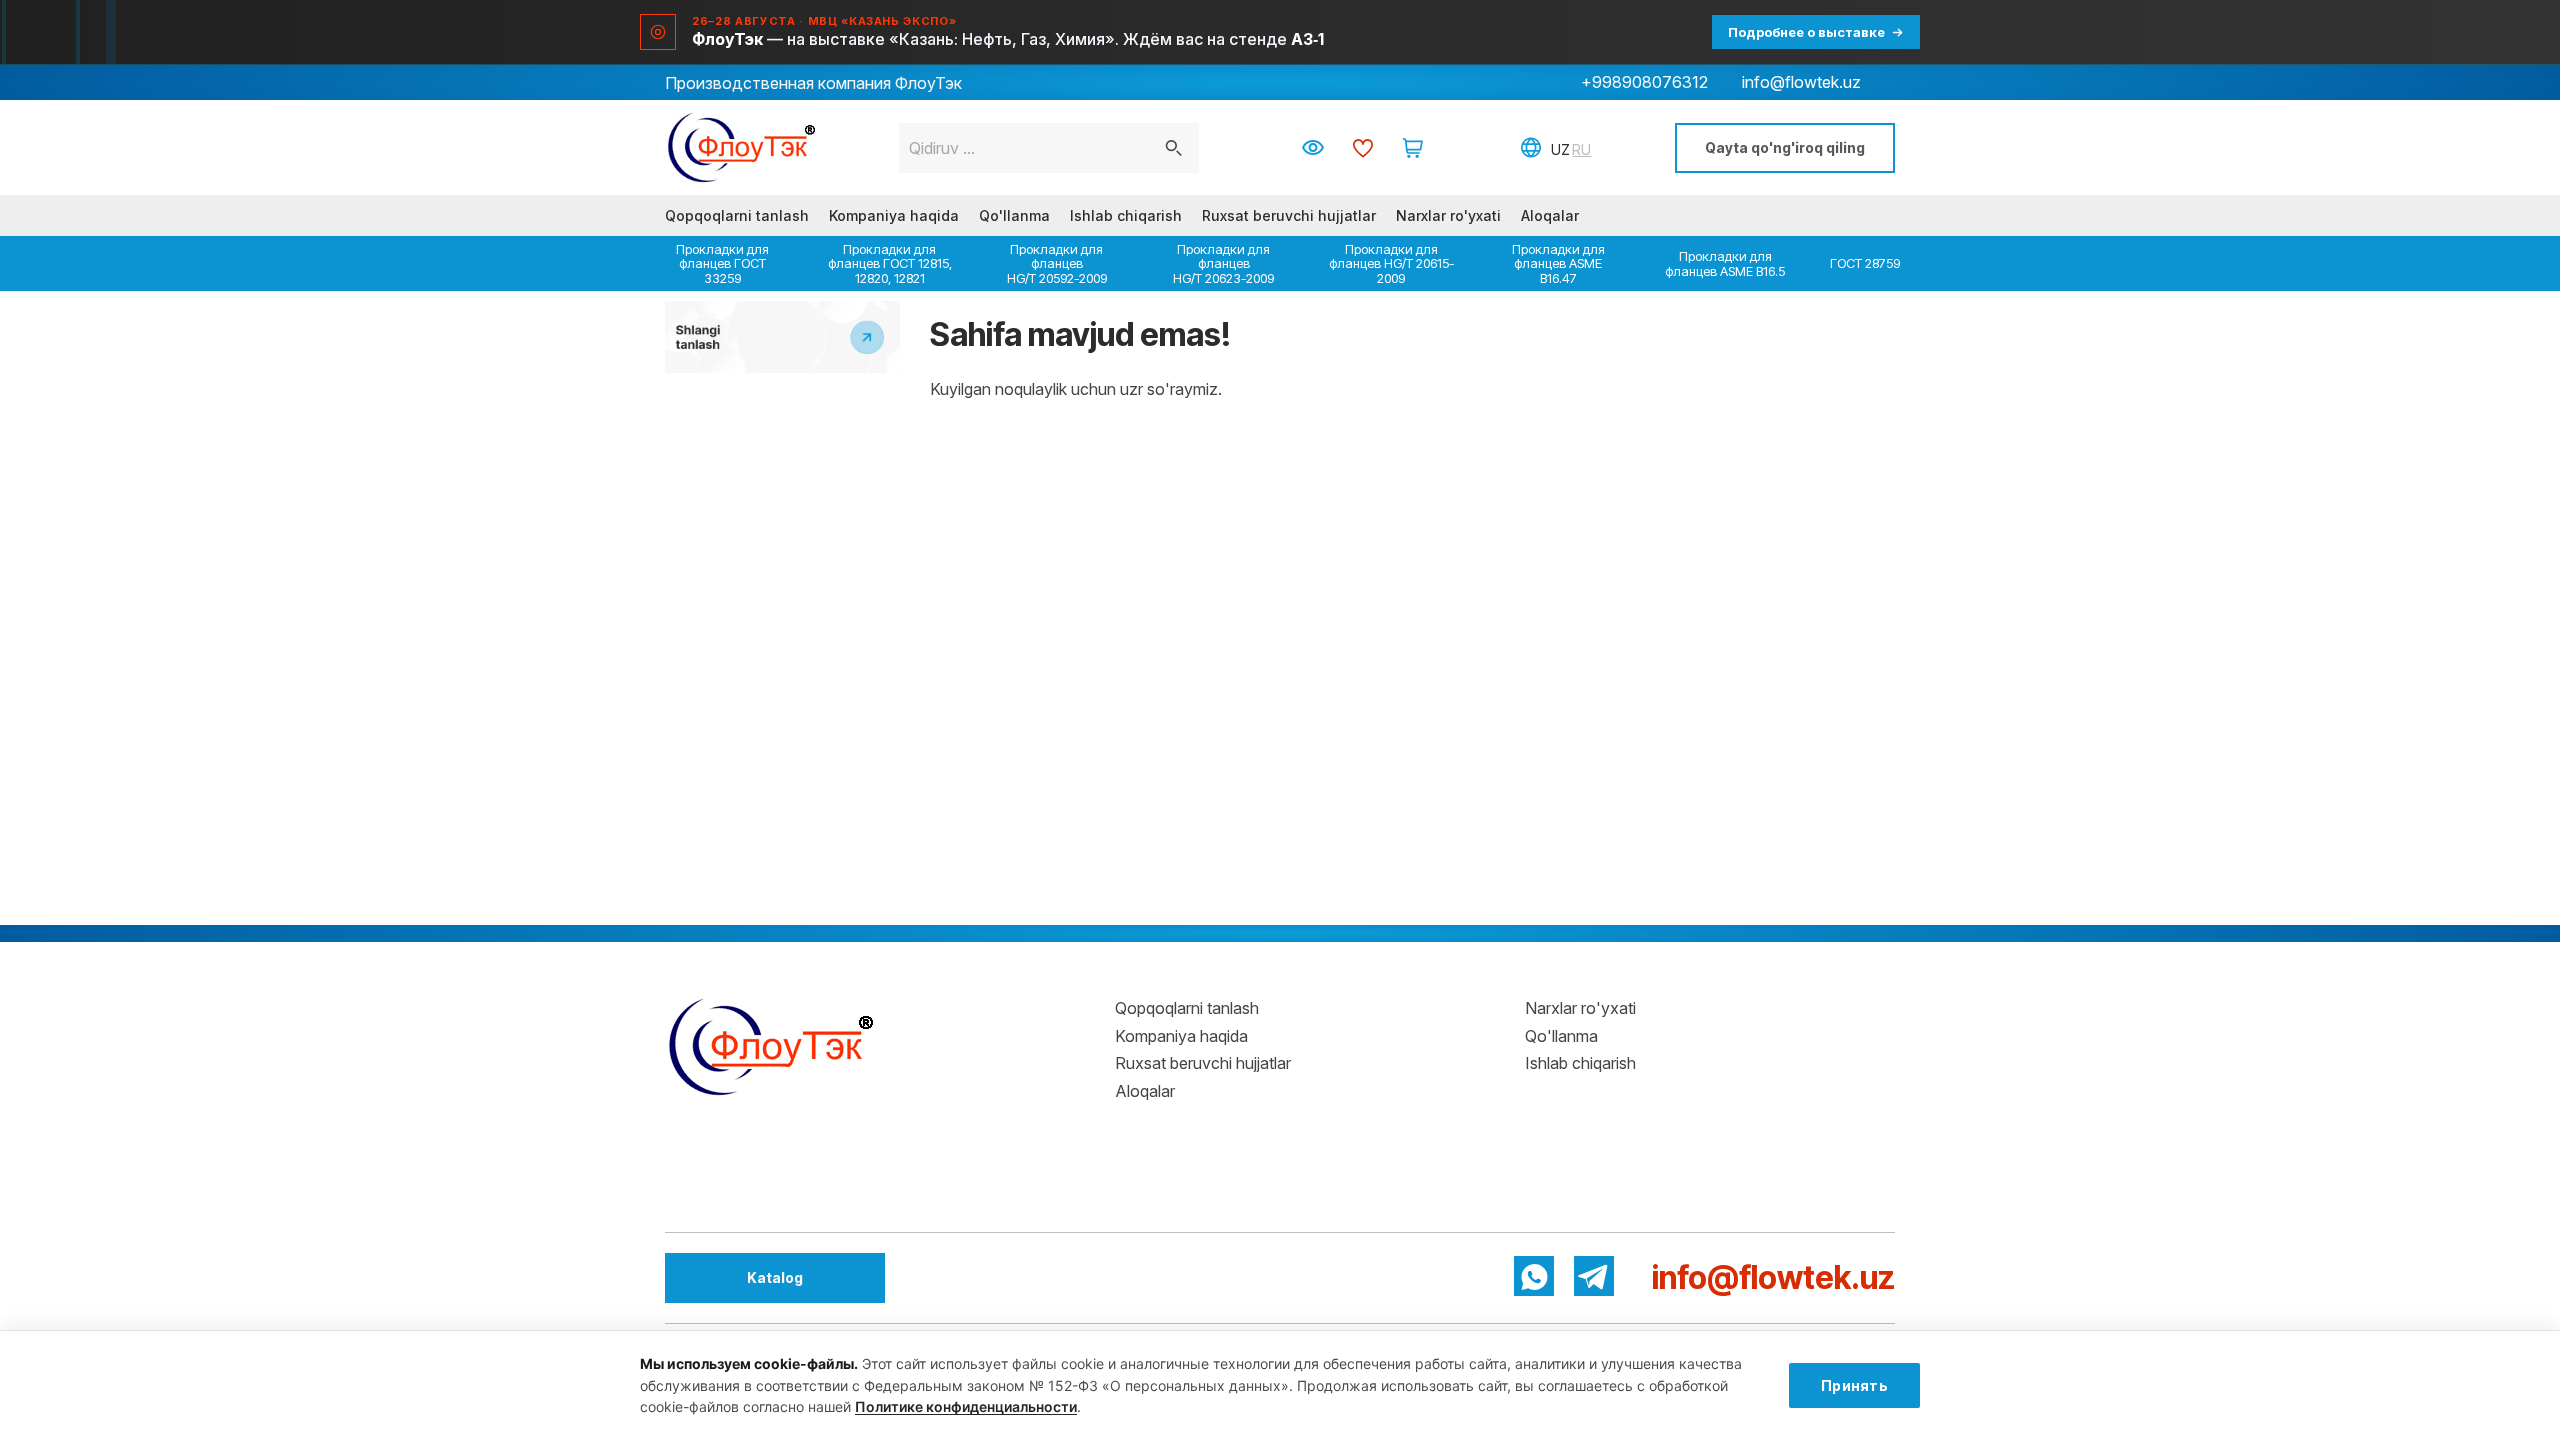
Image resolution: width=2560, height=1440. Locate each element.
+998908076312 (1644, 82)
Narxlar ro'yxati (1448, 215)
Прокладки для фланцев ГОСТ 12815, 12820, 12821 (890, 263)
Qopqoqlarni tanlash (737, 215)
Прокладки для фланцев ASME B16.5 (1725, 263)
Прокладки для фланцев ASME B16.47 (1558, 263)
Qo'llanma (1014, 215)
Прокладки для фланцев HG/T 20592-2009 (1057, 263)
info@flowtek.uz (1801, 82)
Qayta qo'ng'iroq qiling (1785, 147)
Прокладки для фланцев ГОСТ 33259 (722, 263)
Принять (1854, 1385)
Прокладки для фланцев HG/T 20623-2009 (1223, 263)
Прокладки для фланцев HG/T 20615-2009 (1391, 263)
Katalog (775, 1277)
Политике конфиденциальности (966, 1406)
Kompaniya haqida (894, 215)
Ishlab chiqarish (1126, 215)
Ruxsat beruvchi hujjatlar (1289, 215)
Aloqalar (1550, 215)
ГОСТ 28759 (1865, 263)
